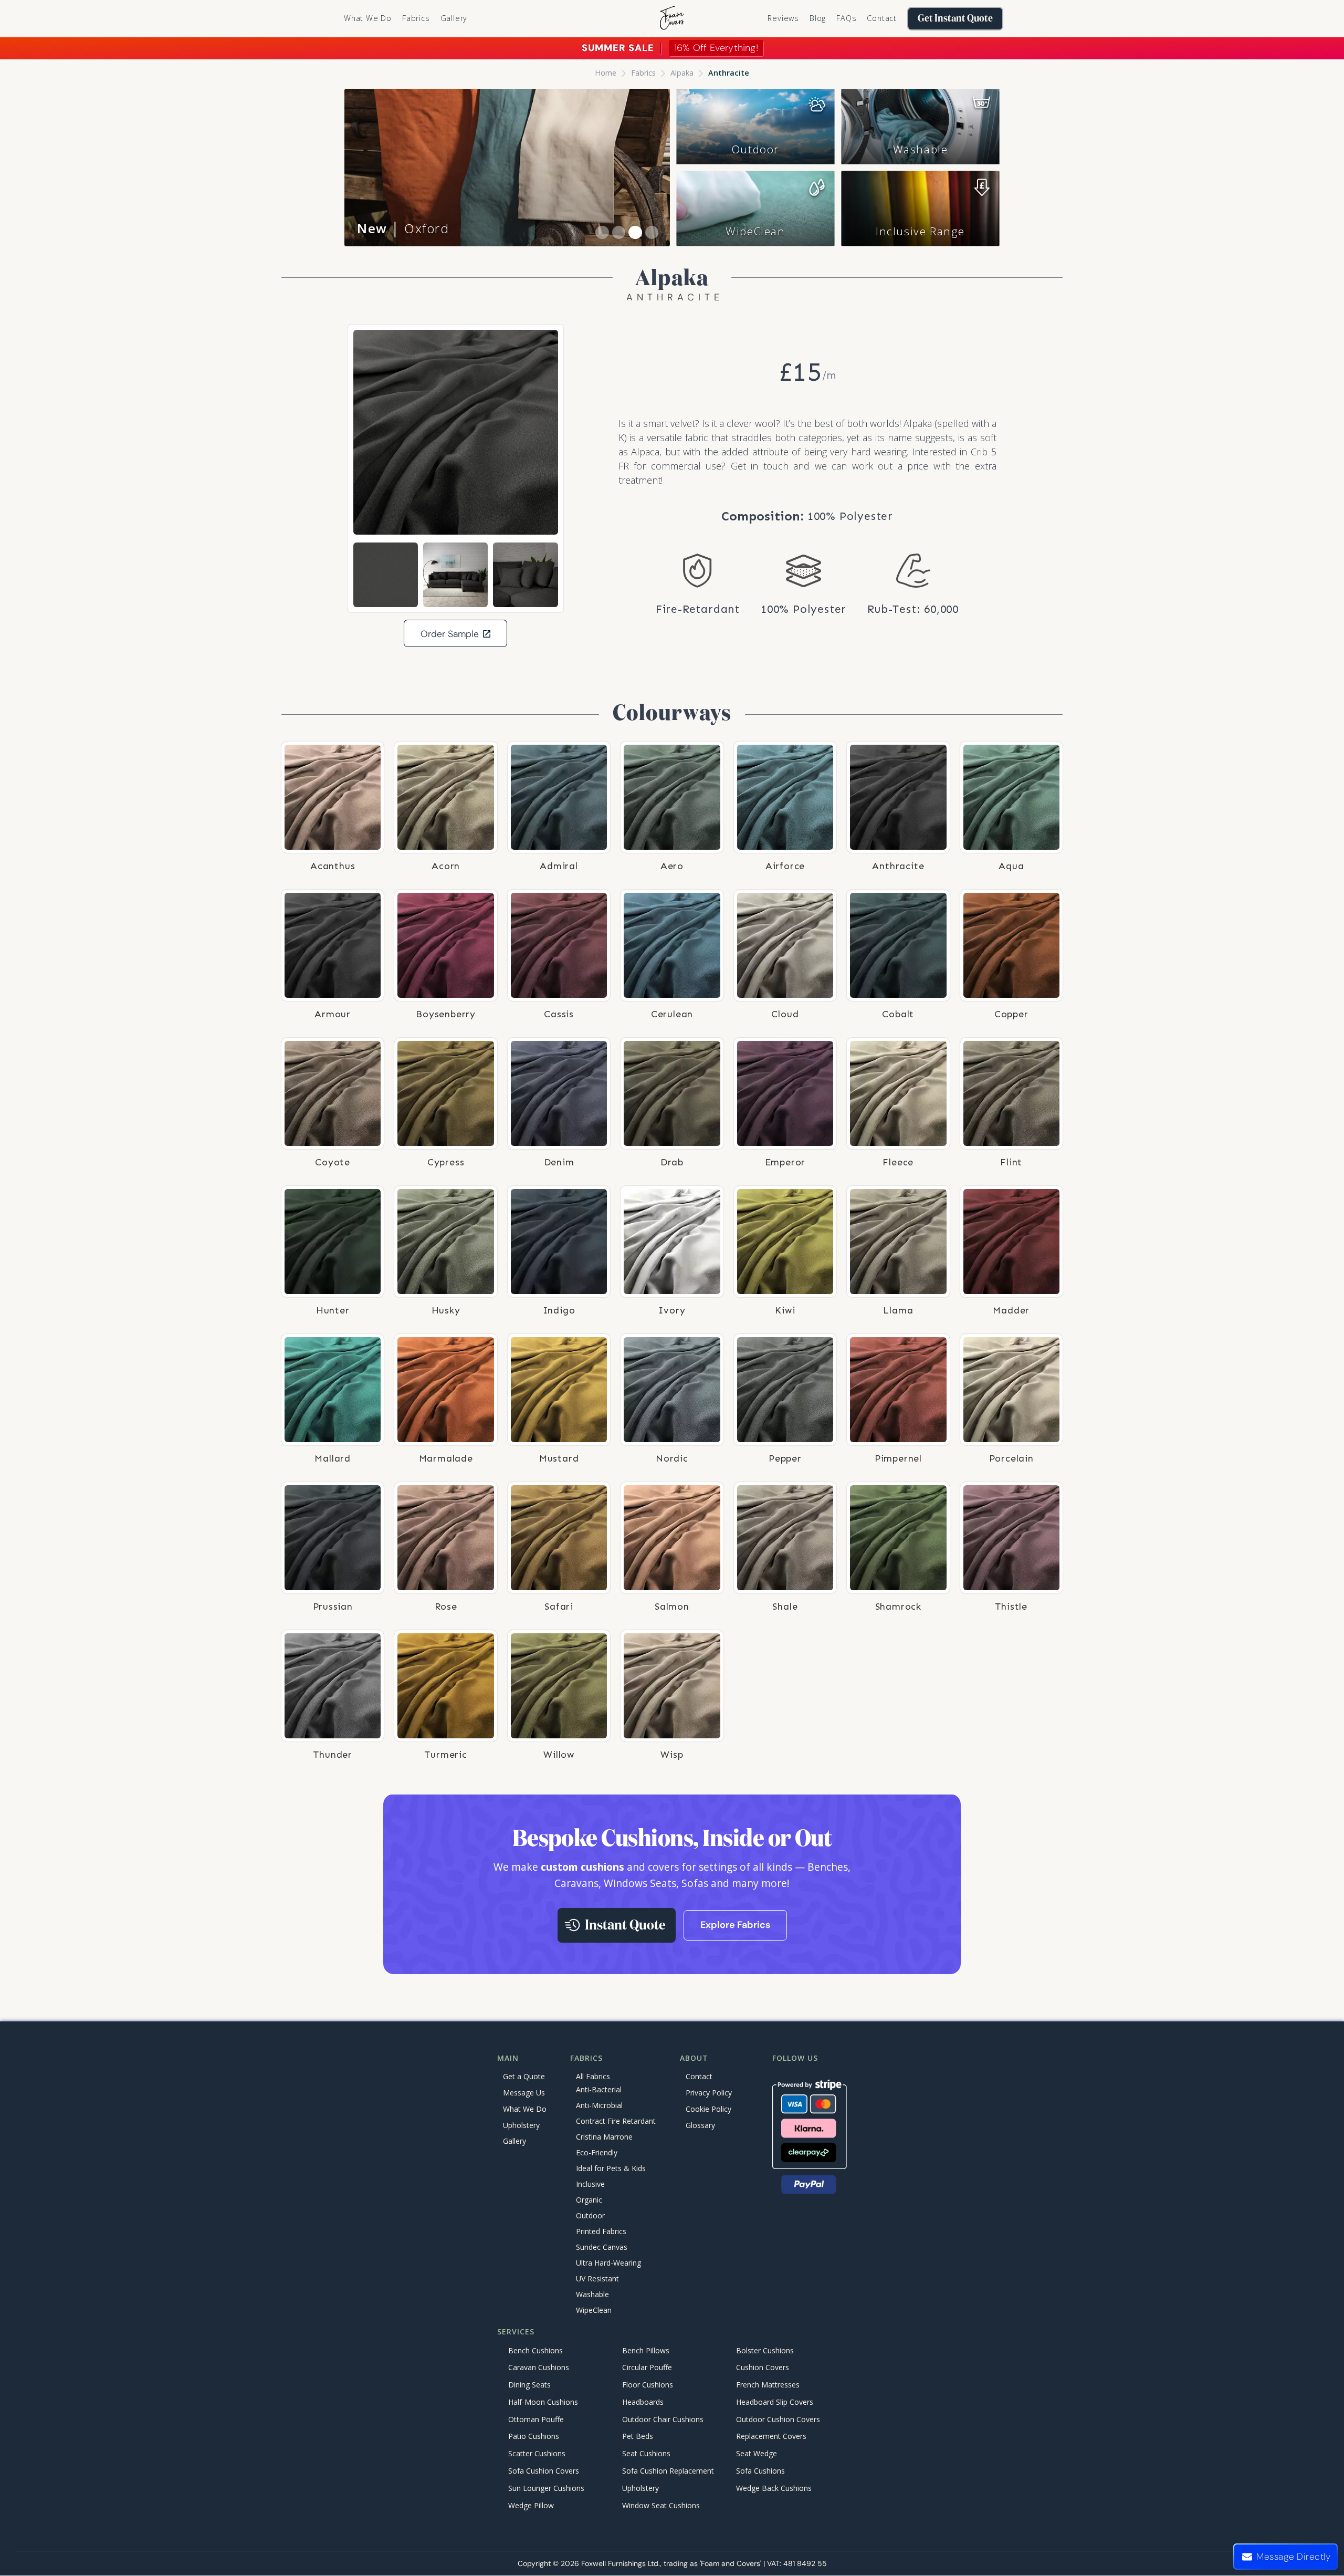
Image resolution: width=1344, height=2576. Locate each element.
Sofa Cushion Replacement (668, 2471)
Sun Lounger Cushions (546, 2488)
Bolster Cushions (765, 2350)
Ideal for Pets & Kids (611, 2169)
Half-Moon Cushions (543, 2402)
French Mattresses (768, 2385)
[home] (672, 19)
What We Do (368, 18)
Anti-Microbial (599, 2106)
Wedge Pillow (531, 2505)
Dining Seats (529, 2385)
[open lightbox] (456, 432)
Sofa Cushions (760, 2471)
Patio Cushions (534, 2437)
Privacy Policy (709, 2093)
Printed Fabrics (601, 2232)
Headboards (643, 2402)
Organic (589, 2200)
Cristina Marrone (604, 2137)
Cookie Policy (708, 2109)
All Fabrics (593, 2076)
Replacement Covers (771, 2437)
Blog (818, 18)
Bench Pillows (646, 2350)
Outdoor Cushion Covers (778, 2419)
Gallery (454, 18)
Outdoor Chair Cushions (663, 2419)
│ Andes (400, 228)
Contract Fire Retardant (616, 2121)
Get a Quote (524, 2076)
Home (606, 73)
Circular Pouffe (647, 2368)
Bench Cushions (535, 2350)
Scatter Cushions (537, 2454)
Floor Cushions (648, 2385)
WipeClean (755, 231)
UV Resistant (597, 2279)
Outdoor (755, 149)
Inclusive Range (920, 231)
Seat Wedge (757, 2454)
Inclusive (590, 2184)
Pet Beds (638, 2437)
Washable (921, 149)
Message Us (524, 2093)
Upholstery (521, 2125)
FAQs (846, 18)
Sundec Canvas (602, 2248)
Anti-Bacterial (599, 2090)
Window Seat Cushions (661, 2505)
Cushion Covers (763, 2368)
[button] (416, 18)
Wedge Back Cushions (774, 2488)
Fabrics (643, 73)
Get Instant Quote (955, 19)
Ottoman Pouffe (536, 2419)
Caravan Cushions (539, 2368)
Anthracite (729, 73)
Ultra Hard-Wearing (608, 2263)
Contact (882, 18)
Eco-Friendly (597, 2153)
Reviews (783, 18)
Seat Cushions (646, 2454)
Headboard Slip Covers (775, 2402)
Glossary (700, 2125)
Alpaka (682, 73)
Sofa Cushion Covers (544, 2471)
